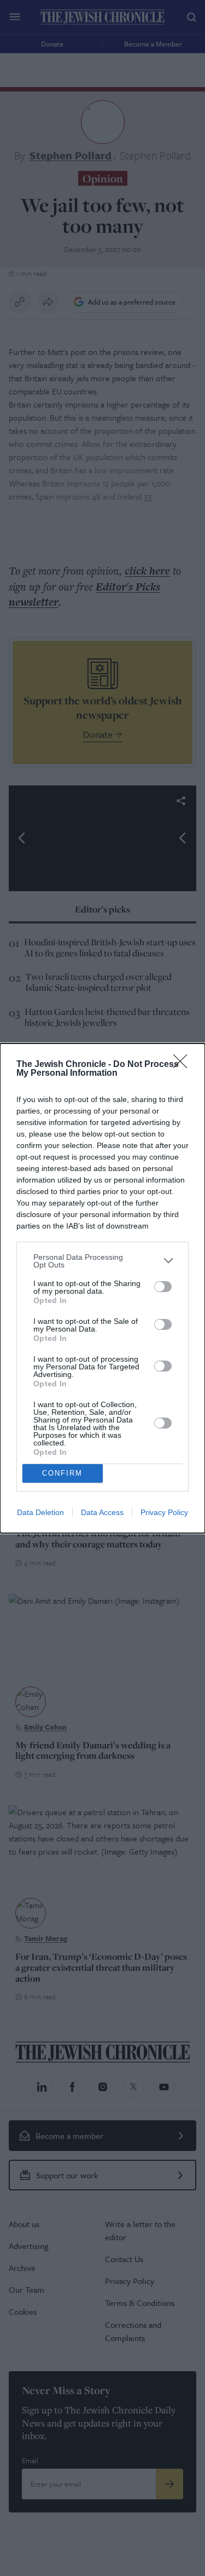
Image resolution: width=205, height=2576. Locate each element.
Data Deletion (40, 1512)
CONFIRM (62, 1473)
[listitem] (102, 1261)
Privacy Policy (164, 1512)
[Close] (184, 1065)
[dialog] (102, 1288)
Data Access (102, 1512)
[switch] (163, 1287)
